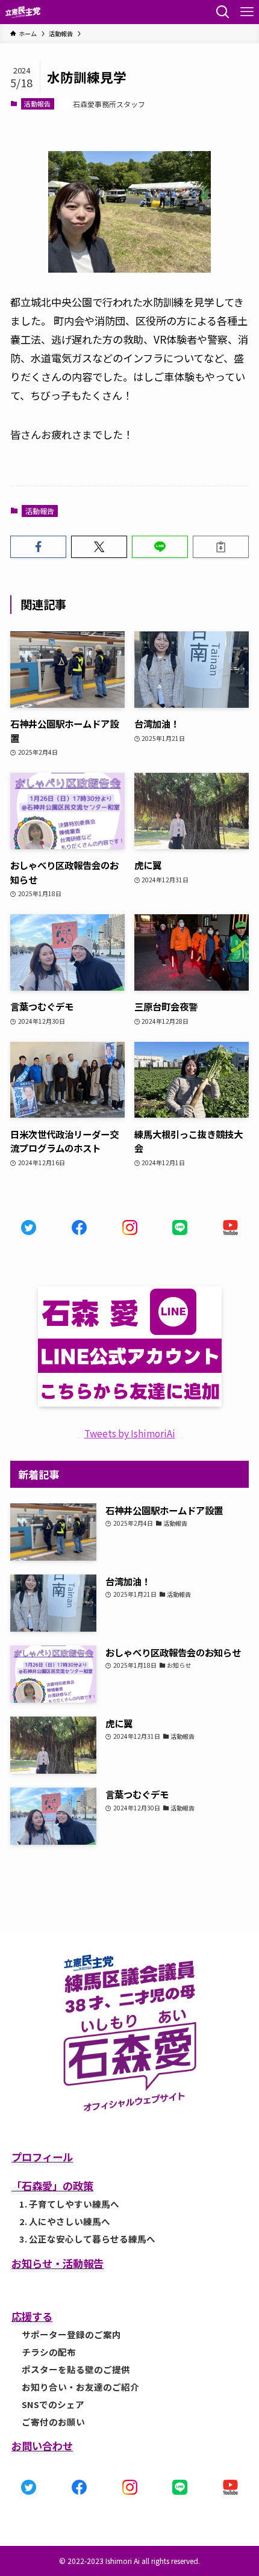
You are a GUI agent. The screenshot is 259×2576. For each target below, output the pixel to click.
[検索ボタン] (223, 12)
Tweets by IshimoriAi (130, 1433)
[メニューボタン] (247, 12)
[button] (38, 547)
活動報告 (37, 104)
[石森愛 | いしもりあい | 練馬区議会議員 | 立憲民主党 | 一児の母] (23, 12)
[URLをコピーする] (221, 547)
